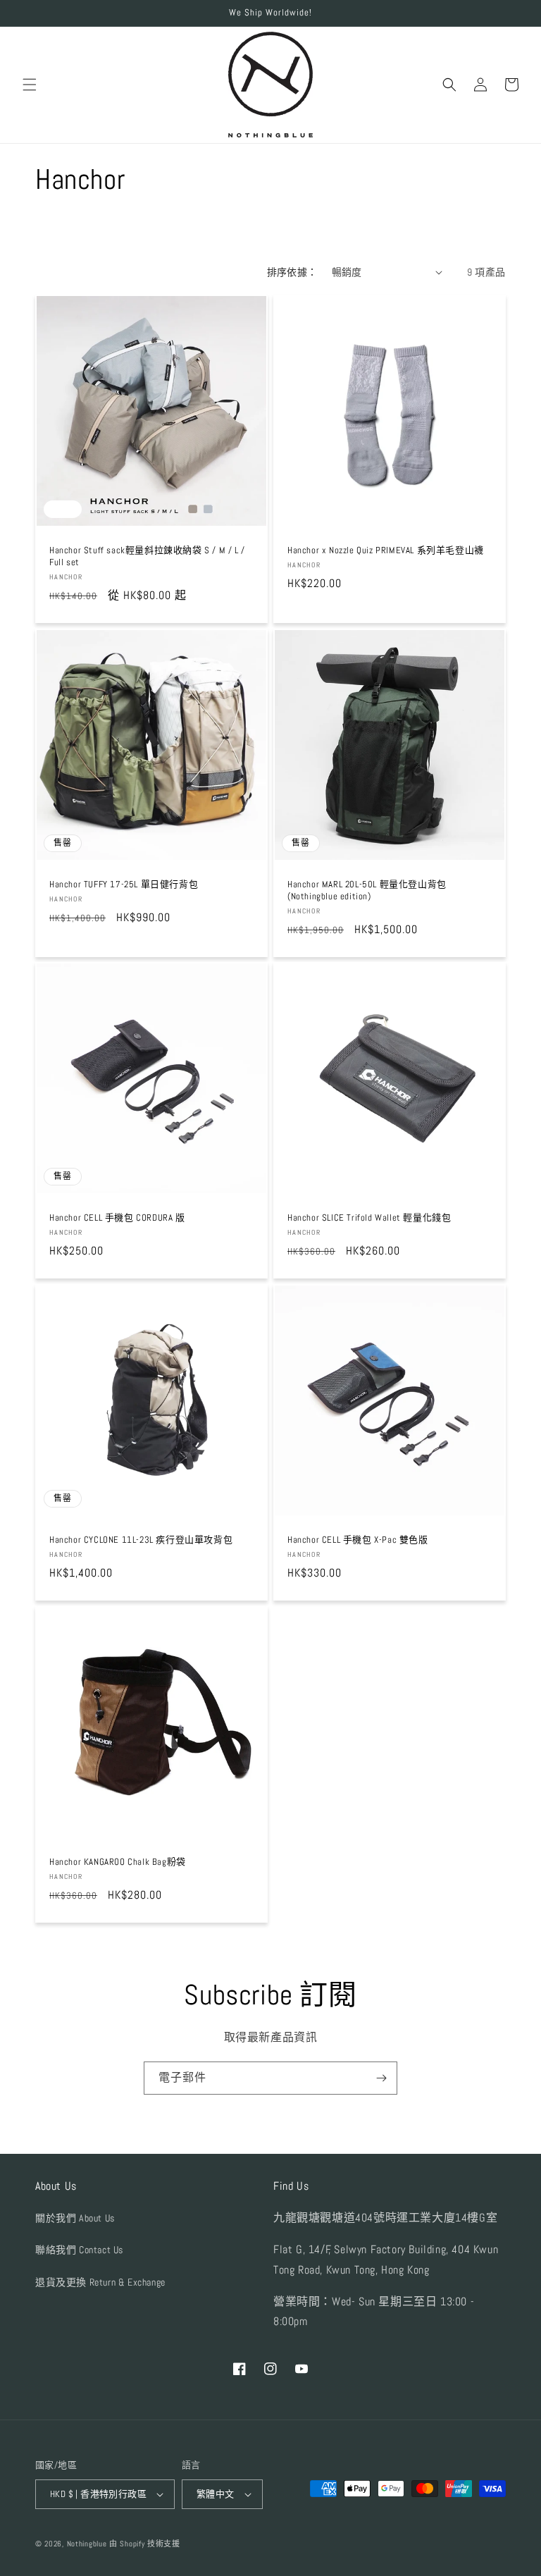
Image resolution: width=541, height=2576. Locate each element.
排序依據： (292, 272)
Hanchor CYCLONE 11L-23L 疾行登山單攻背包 (141, 1540)
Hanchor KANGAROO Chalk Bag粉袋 (118, 1862)
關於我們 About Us (75, 2218)
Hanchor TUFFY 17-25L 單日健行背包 (124, 885)
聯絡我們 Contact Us (79, 2250)
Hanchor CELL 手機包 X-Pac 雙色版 (358, 1540)
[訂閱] (381, 2078)
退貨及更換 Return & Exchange (100, 2282)
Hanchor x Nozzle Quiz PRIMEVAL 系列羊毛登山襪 (386, 550)
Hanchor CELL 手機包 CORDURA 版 (117, 1218)
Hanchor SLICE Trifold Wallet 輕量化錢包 (369, 1218)
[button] (30, 85)
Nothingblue (87, 2544)
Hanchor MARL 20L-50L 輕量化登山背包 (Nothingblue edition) (367, 890)
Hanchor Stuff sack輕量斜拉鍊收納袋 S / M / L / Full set (147, 556)
